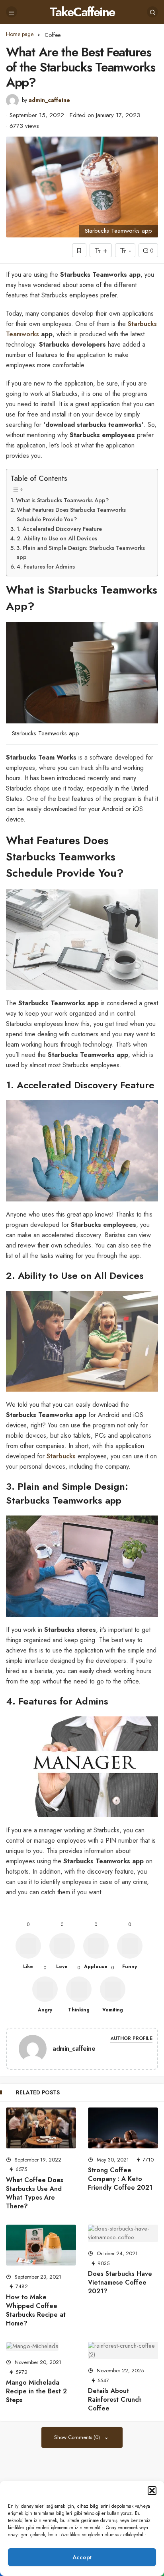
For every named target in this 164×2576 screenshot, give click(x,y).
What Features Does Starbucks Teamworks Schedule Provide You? (71, 514)
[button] (152, 2491)
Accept (82, 2557)
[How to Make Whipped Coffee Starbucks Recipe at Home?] (41, 2245)
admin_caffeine (49, 100)
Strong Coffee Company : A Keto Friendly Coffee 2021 (120, 2179)
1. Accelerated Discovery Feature (59, 529)
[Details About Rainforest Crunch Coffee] (123, 2350)
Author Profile (131, 2039)
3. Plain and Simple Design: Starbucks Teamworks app (81, 552)
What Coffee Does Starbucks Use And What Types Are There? (35, 2193)
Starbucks (61, 1456)
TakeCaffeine (82, 12)
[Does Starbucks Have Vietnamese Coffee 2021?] (123, 2233)
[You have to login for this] (79, 250)
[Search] (152, 12)
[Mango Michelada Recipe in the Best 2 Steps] (41, 2346)
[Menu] (12, 12)
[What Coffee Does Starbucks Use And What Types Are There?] (41, 2128)
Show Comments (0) (78, 2437)
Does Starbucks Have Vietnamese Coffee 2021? (120, 2282)
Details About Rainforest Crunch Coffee (115, 2400)
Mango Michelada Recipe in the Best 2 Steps (36, 2391)
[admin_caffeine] (33, 2050)
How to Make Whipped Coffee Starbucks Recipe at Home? (36, 2310)
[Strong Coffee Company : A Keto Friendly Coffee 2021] (123, 2128)
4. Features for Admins (46, 567)
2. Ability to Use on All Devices (57, 538)
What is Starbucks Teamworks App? (62, 500)
